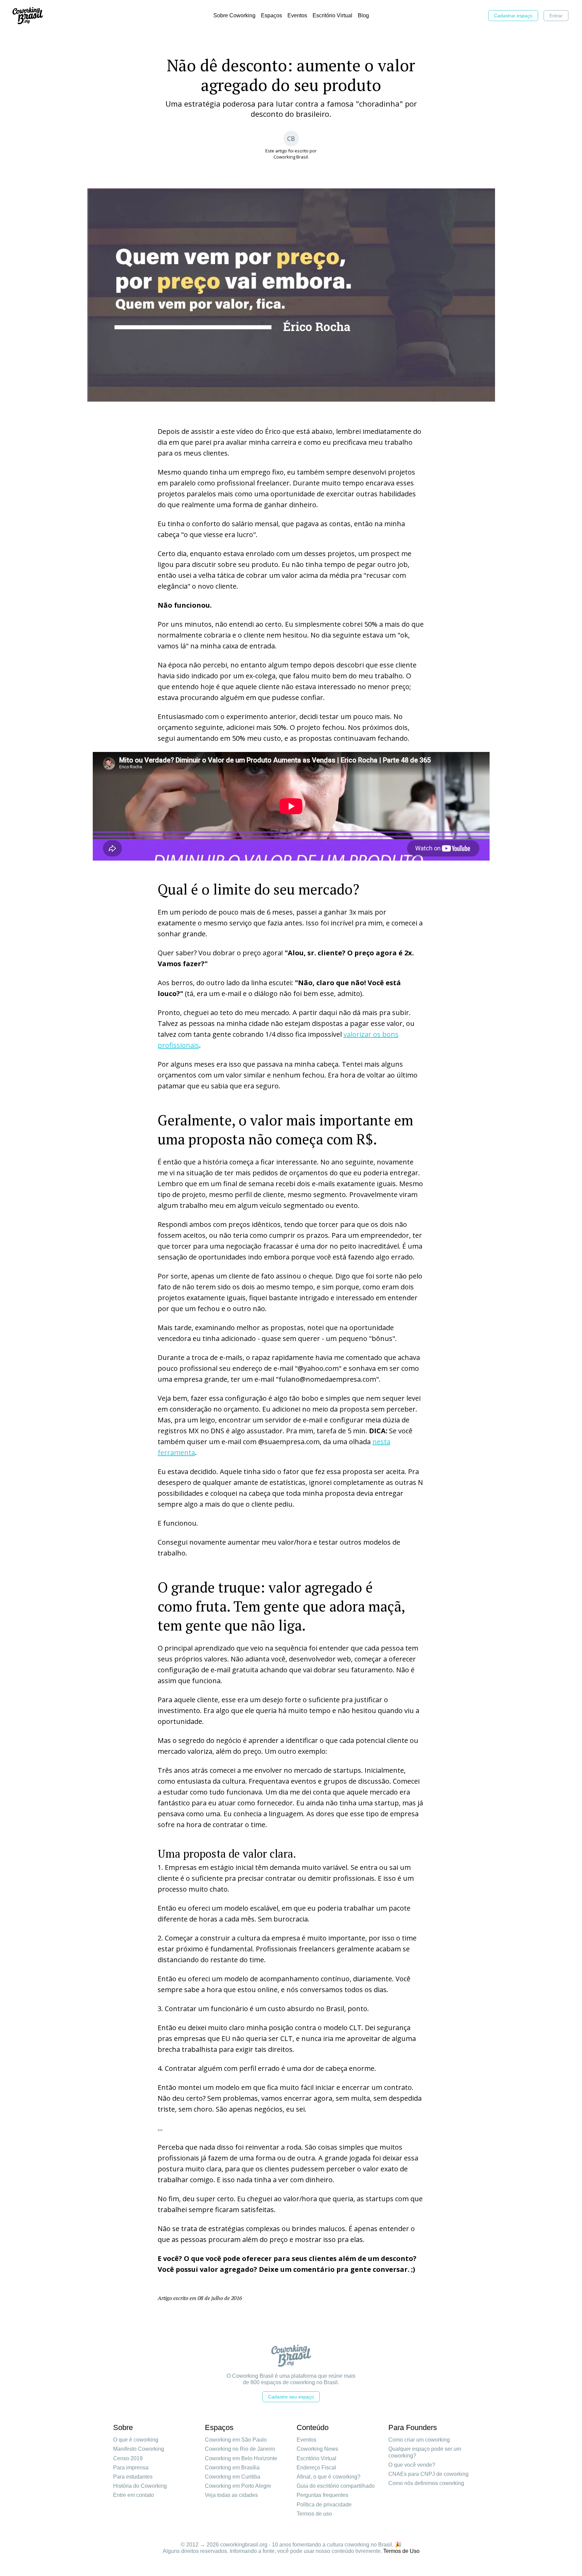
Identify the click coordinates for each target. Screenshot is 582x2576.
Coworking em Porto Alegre (238, 2486)
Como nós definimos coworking (426, 2483)
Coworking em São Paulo (236, 2440)
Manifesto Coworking (139, 2449)
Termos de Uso (401, 2551)
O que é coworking (136, 2440)
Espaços (271, 15)
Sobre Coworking (234, 15)
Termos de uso (314, 2514)
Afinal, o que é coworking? (329, 2477)
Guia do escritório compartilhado (336, 2486)
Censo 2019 (128, 2458)
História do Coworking (140, 2486)
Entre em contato (134, 2495)
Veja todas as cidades (231, 2495)
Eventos (297, 15)
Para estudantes (133, 2477)
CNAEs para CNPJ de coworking (428, 2474)
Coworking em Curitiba (233, 2477)
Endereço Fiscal (316, 2468)
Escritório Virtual (332, 15)
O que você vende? (412, 2465)
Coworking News (317, 2449)
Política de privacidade (324, 2505)
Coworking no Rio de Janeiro (240, 2449)
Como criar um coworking (419, 2440)
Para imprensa (131, 2468)
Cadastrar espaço (513, 16)
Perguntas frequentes (322, 2495)
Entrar (556, 16)
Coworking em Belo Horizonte (241, 2458)
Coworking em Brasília (232, 2468)
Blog (363, 15)
